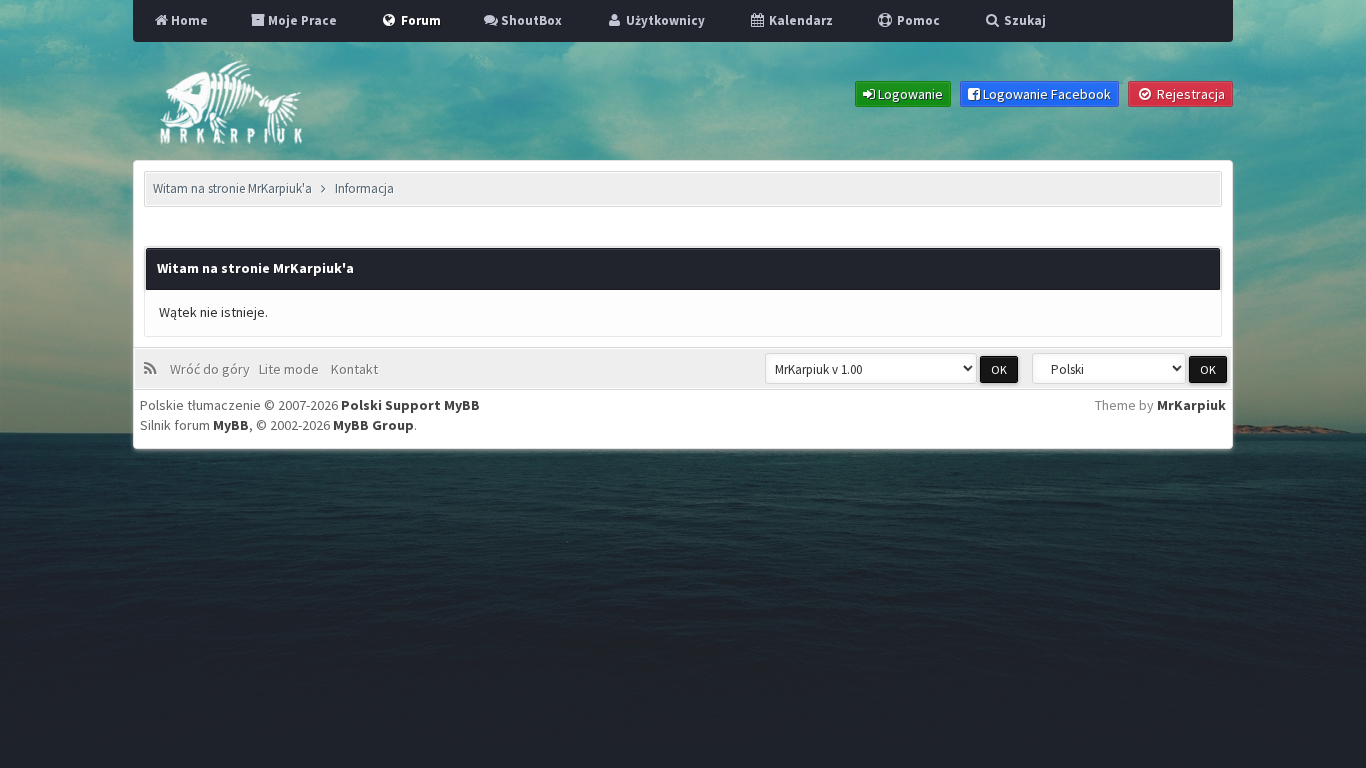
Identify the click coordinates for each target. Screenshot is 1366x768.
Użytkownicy (664, 20)
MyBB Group (373, 425)
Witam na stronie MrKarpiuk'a (232, 188)
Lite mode (292, 369)
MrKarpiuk (1191, 405)
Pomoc (917, 20)
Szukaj (1023, 20)
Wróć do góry (213, 369)
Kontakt (353, 369)
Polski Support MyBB (410, 405)
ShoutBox (530, 20)
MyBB (231, 425)
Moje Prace (301, 20)
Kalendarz (799, 20)
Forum (419, 20)
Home (188, 20)
